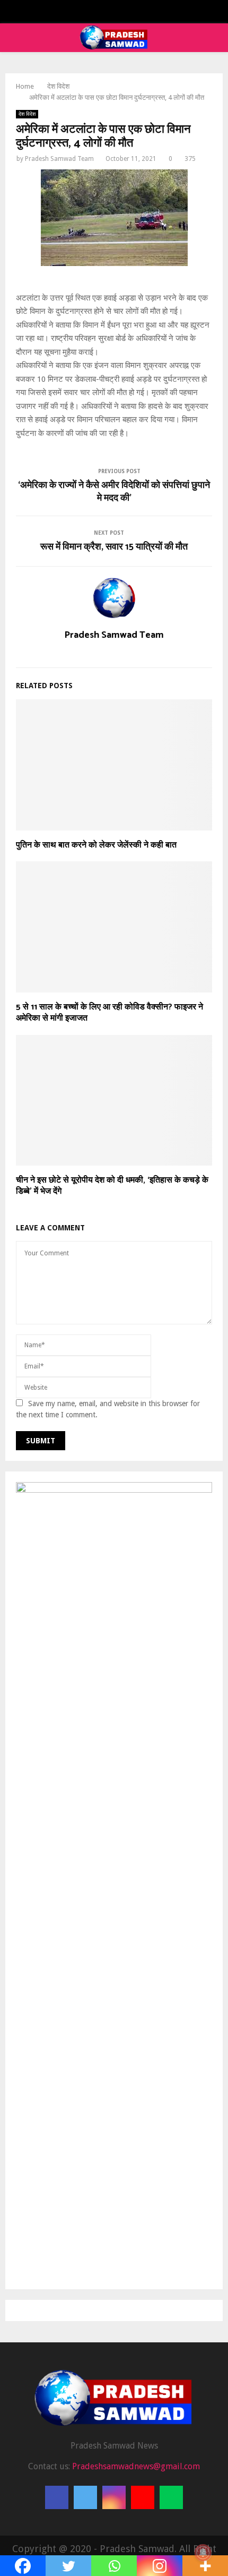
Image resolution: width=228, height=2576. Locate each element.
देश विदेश (27, 114)
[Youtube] (143, 2497)
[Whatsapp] (171, 2497)
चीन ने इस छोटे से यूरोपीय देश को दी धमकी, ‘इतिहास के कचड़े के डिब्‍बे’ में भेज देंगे (112, 1186)
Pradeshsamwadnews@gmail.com (136, 2466)
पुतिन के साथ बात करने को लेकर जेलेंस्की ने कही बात (96, 845)
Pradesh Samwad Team (59, 159)
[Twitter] (85, 2497)
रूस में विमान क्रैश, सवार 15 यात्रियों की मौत (114, 547)
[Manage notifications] (203, 2553)
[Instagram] (114, 2497)
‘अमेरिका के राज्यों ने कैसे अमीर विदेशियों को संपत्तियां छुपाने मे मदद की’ (114, 492)
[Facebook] (57, 2497)
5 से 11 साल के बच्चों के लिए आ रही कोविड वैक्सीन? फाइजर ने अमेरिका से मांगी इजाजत (109, 1013)
